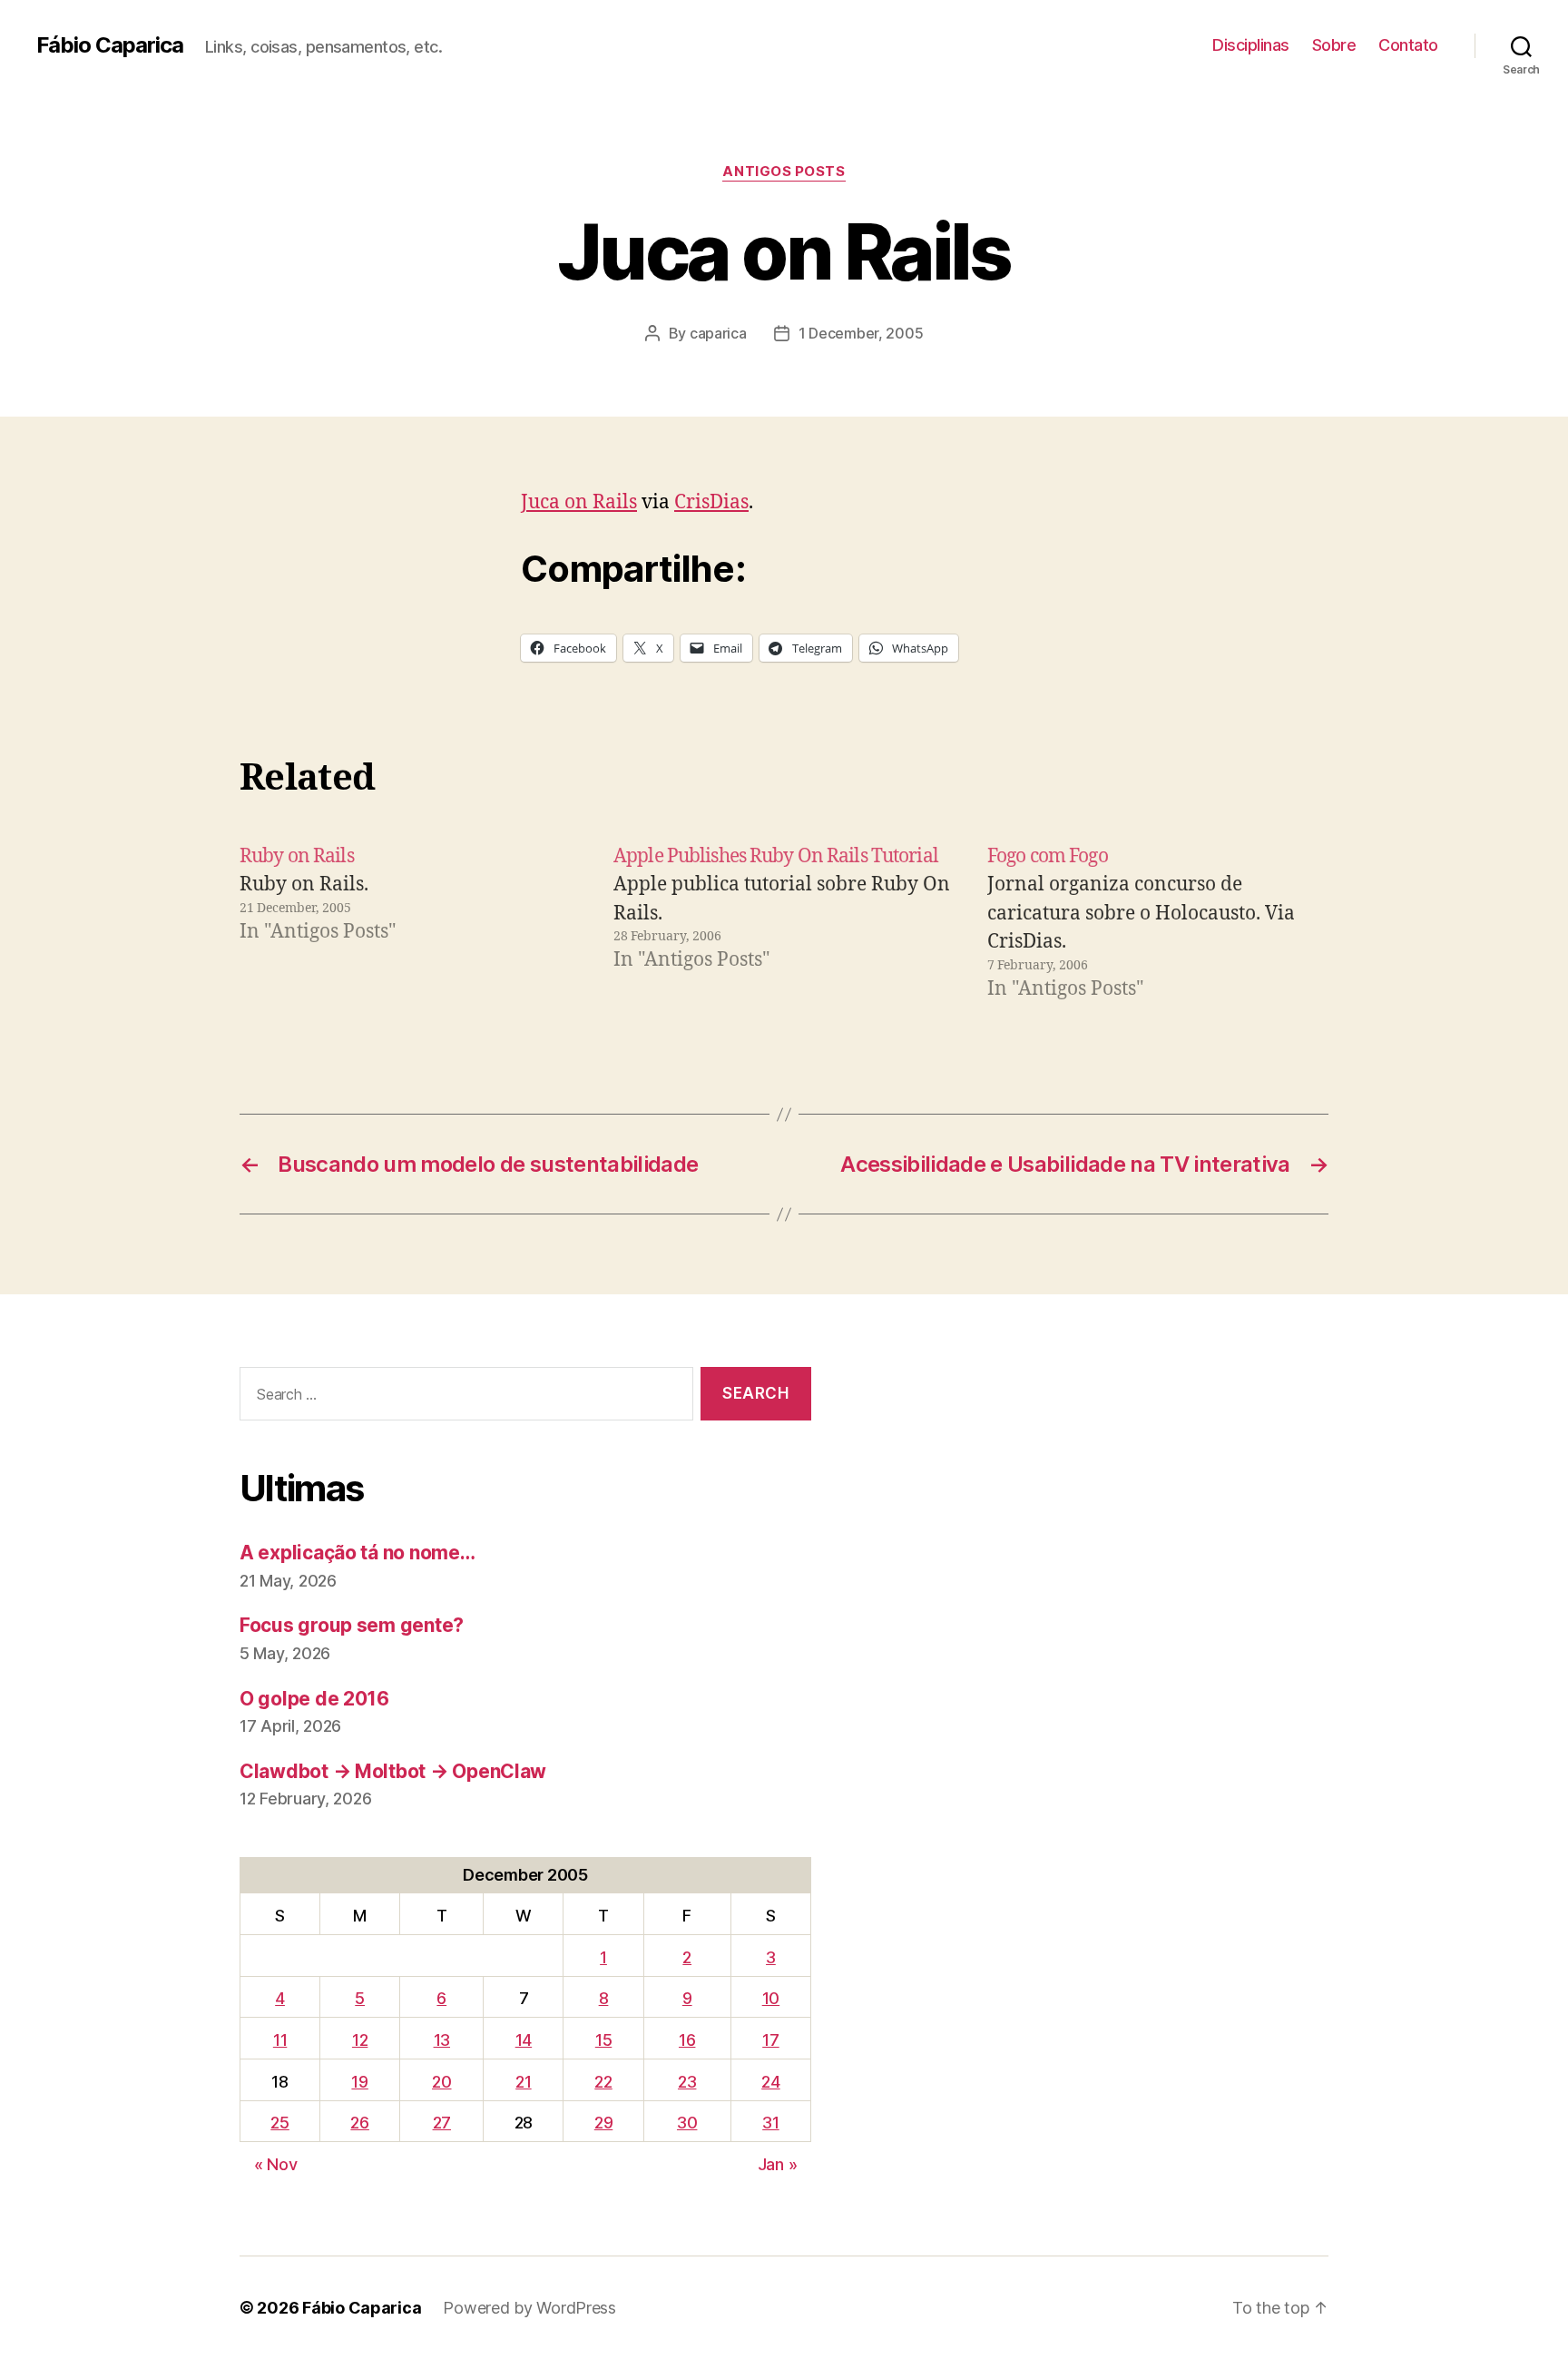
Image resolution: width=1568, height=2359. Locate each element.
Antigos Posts (784, 172)
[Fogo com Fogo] (1158, 923)
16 (687, 2040)
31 (770, 2123)
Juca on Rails (579, 502)
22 (603, 2082)
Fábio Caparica (110, 45)
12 (360, 2040)
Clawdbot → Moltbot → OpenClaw (393, 1771)
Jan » (778, 2164)
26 (359, 2123)
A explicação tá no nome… (358, 1553)
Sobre (1334, 45)
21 (523, 2082)
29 (603, 2123)
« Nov (276, 2164)
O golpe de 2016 (314, 1699)
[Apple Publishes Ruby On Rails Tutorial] (784, 923)
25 (279, 2123)
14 (524, 2040)
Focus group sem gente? (352, 1625)
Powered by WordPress (529, 2308)
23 (687, 2082)
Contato (1408, 45)
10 (771, 1998)
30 (687, 2123)
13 (442, 2040)
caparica (718, 333)
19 (359, 2082)
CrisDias (711, 502)
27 (442, 2123)
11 (280, 2040)
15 (603, 2040)
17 (770, 2040)
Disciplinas (1251, 45)
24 (770, 2082)
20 (441, 2082)
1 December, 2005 (861, 333)
